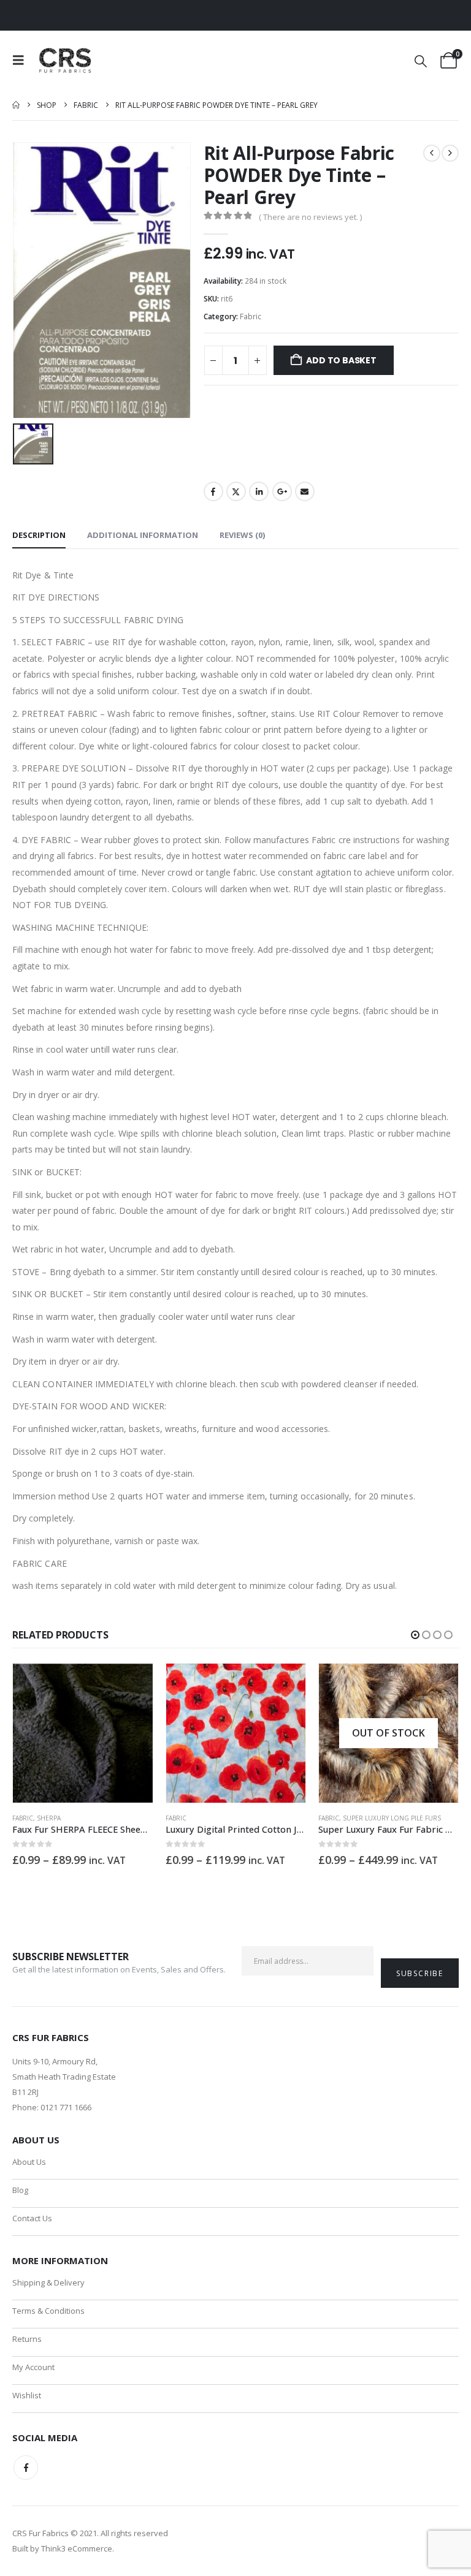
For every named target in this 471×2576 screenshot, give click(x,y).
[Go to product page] (82, 1733)
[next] (450, 153)
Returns (27, 2339)
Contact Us (32, 2218)
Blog (20, 2190)
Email (305, 491)
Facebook (213, 491)
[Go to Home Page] (16, 105)
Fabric (251, 316)
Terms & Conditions (48, 2311)
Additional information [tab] (143, 535)
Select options (132, 1684)
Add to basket (341, 360)
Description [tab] (39, 535)
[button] (22, 60)
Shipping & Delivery (48, 2282)
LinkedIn (259, 491)
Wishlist (27, 2395)
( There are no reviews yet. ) (310, 217)
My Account (33, 2367)
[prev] (432, 153)
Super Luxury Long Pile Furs (392, 1818)
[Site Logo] (66, 60)
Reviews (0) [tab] (242, 535)
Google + (282, 491)
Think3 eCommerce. (78, 2548)
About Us (29, 2162)
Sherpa (49, 1818)
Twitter (236, 491)
